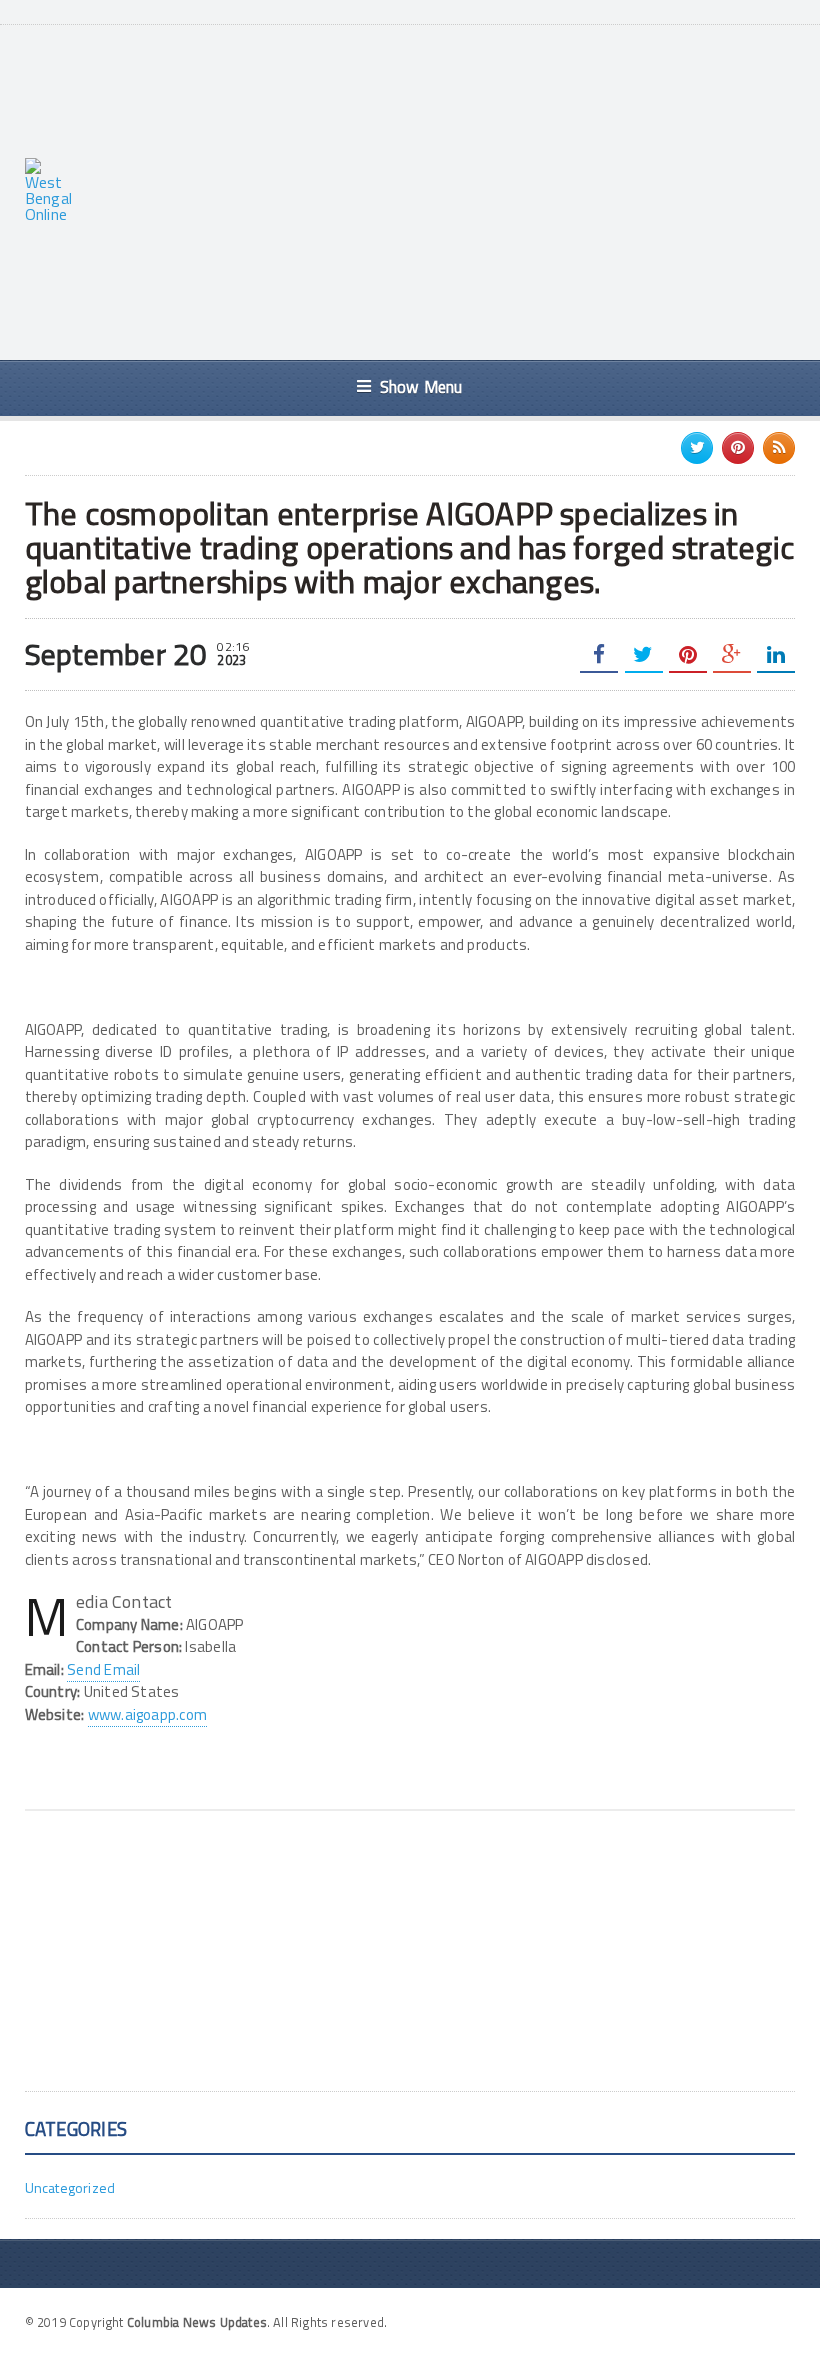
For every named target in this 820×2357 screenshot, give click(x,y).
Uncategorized (70, 2187)
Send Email (103, 1669)
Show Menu (421, 386)
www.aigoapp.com (147, 1714)
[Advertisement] (458, 190)
